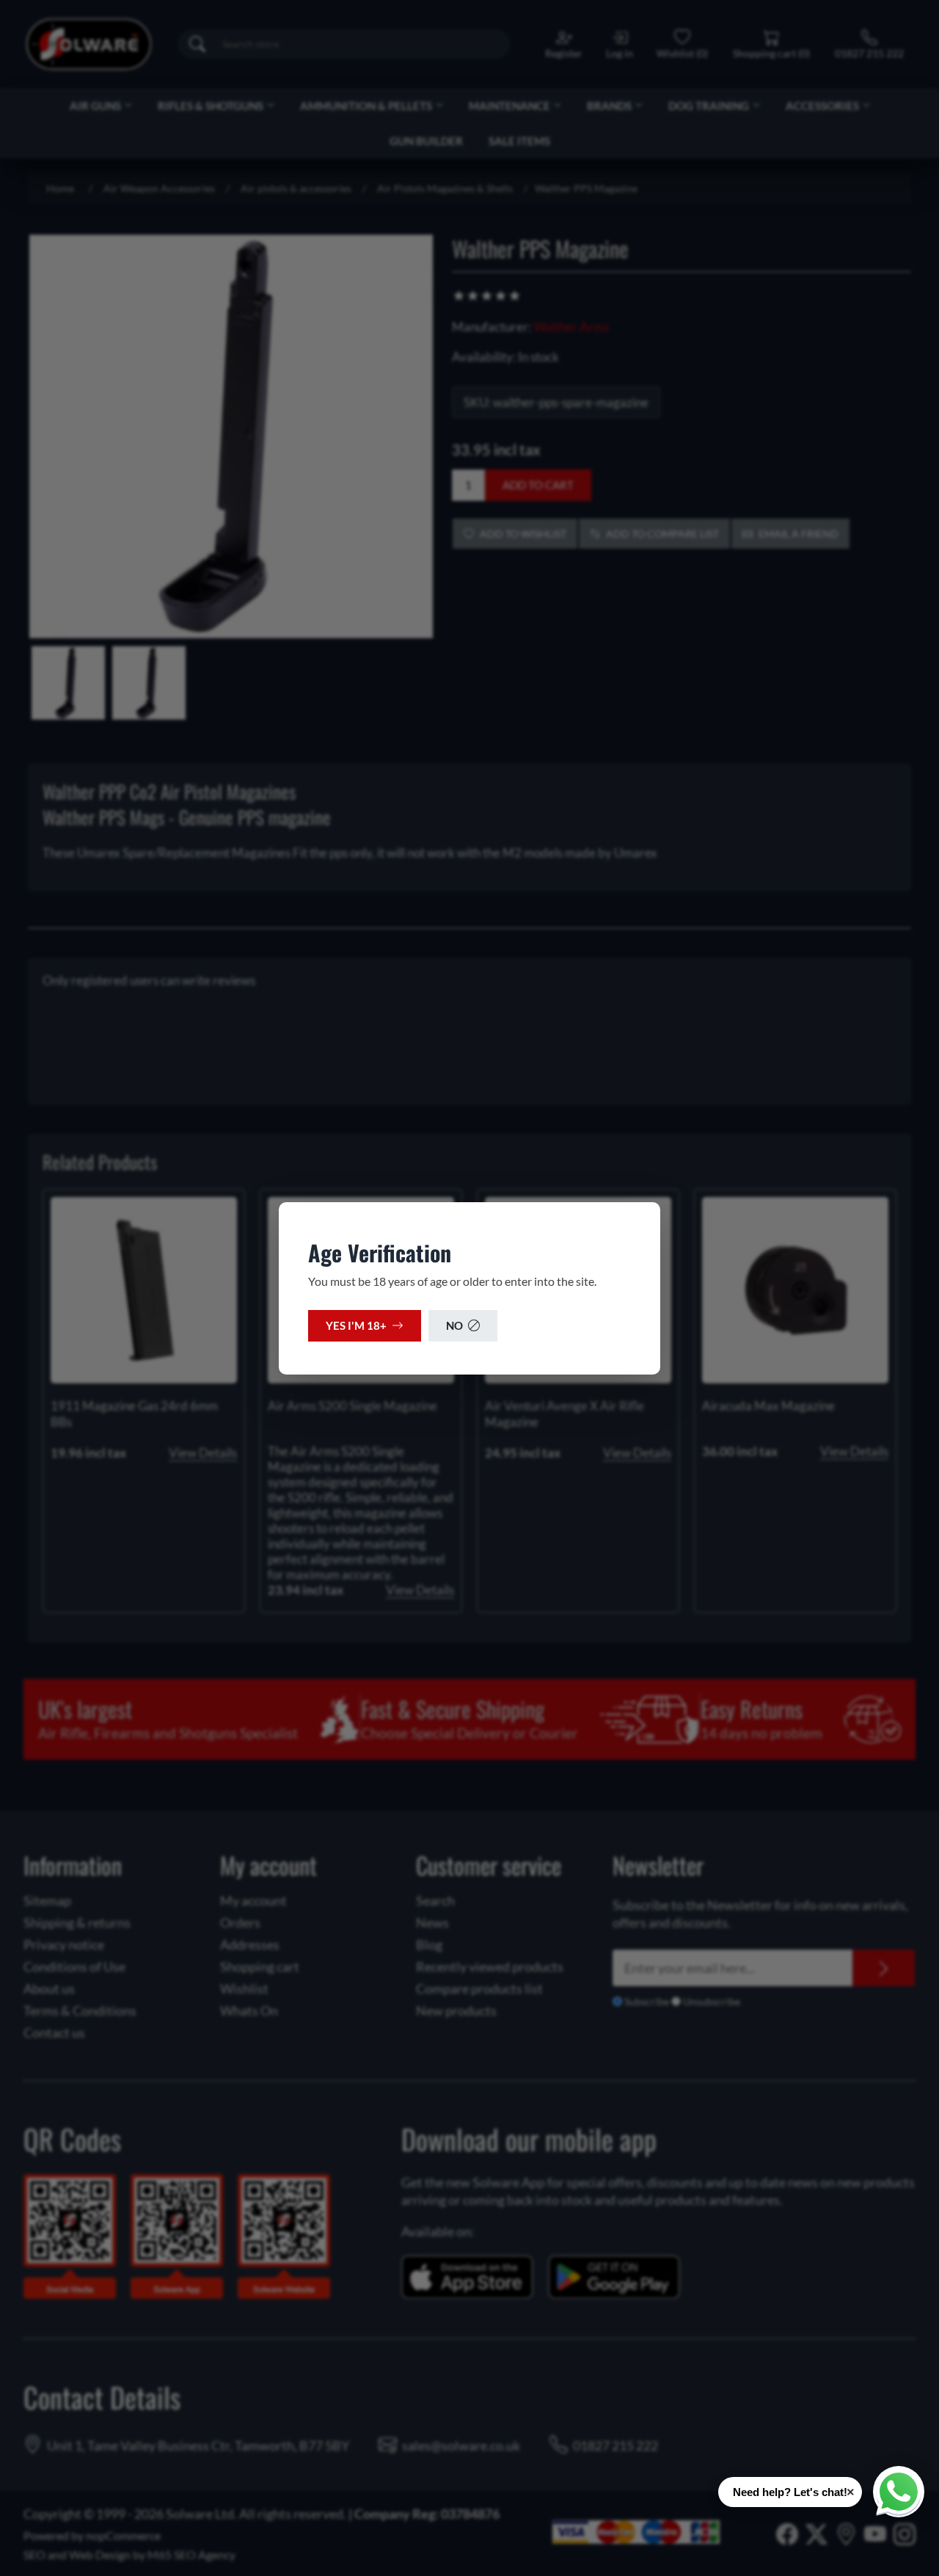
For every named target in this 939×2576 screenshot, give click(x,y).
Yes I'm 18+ (356, 1325)
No (454, 1325)
